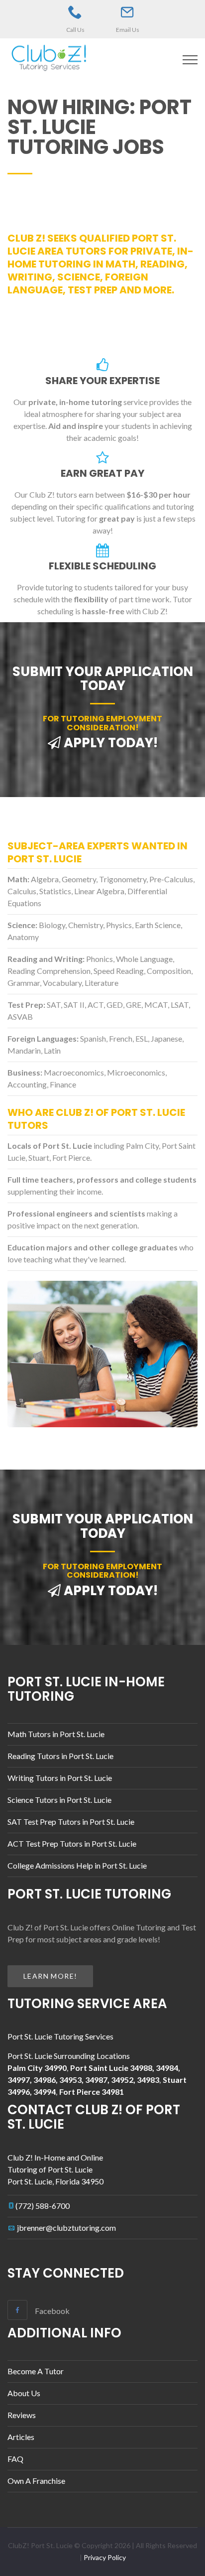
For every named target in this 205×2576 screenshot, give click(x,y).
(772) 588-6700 (43, 2206)
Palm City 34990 (37, 2068)
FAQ (15, 2459)
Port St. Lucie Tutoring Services (60, 2036)
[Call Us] (75, 12)
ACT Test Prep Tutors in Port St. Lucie (72, 1843)
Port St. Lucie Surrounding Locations (69, 2056)
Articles (21, 2437)
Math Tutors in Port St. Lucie (56, 1734)
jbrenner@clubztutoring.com (66, 2228)
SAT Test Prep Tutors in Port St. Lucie (71, 1822)
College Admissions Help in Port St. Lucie (77, 1865)
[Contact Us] (127, 12)
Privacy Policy (105, 2557)
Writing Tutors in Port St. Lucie (60, 1778)
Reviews (22, 2415)
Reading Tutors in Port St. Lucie (60, 1756)
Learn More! (50, 1976)
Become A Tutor (36, 2371)
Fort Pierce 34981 (92, 2092)
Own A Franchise (36, 2481)
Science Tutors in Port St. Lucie (59, 1800)
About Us (24, 2393)
